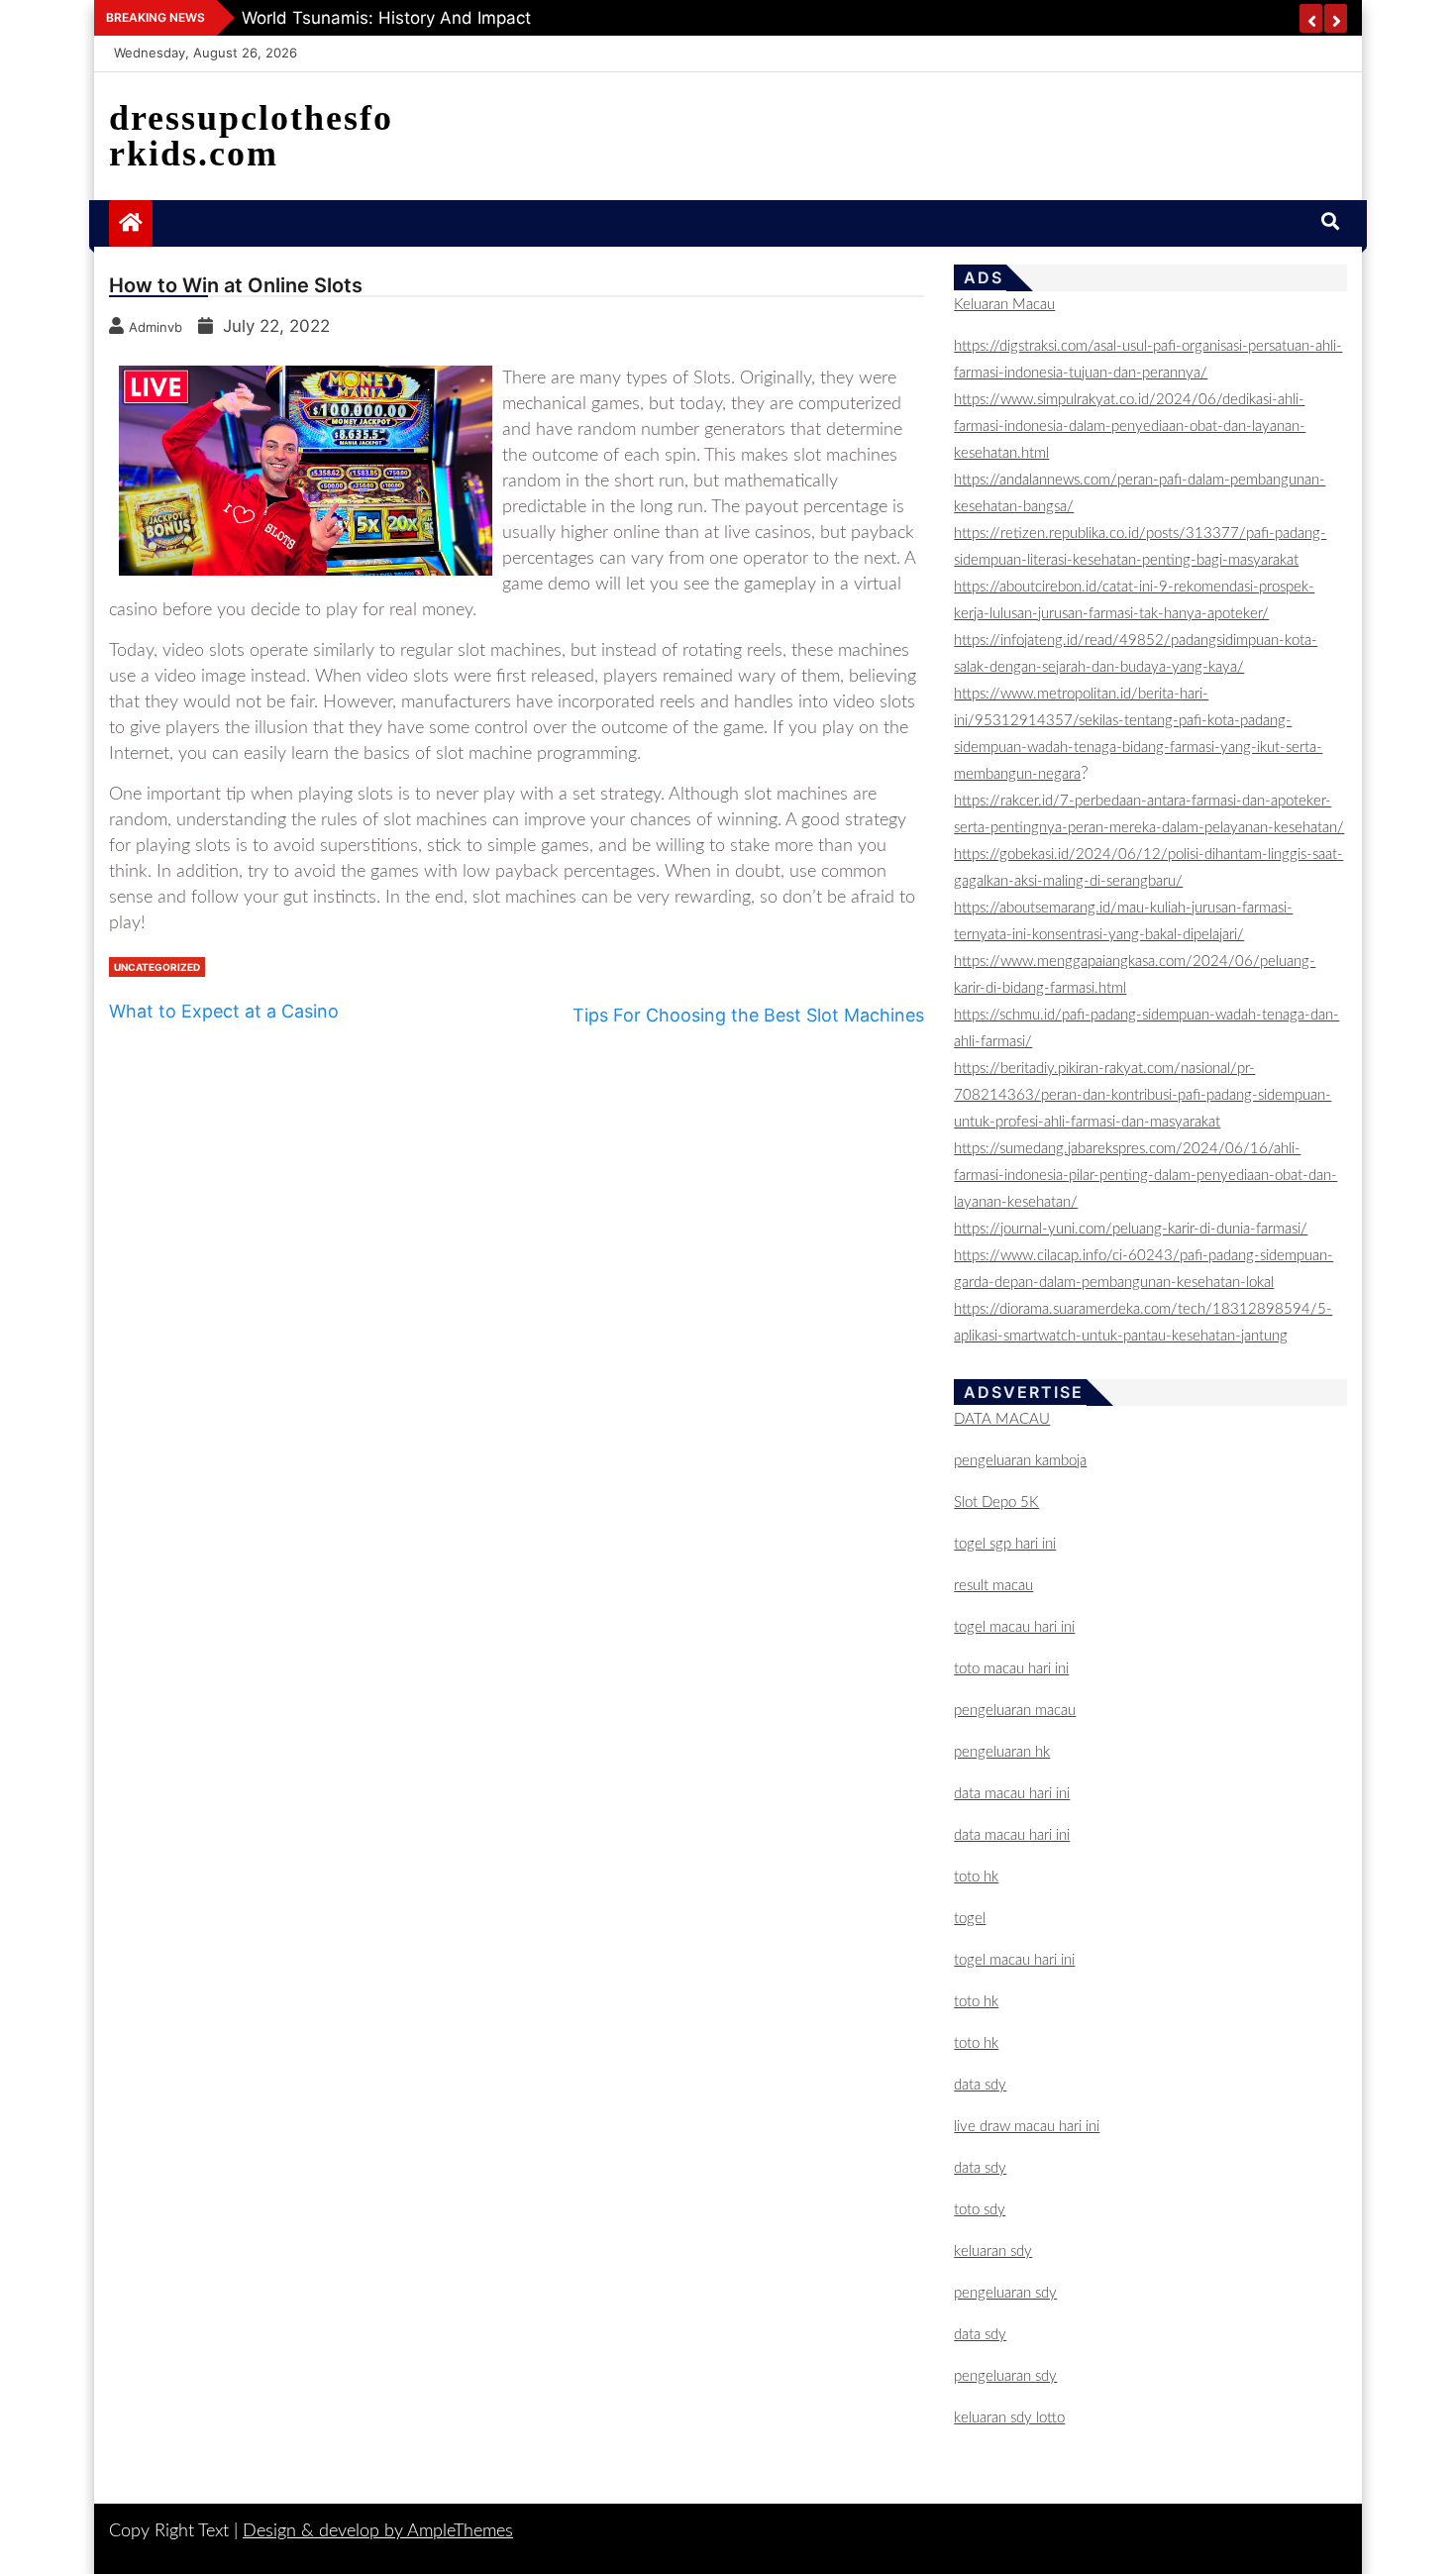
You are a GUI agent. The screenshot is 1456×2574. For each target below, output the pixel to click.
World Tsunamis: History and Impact (386, 18)
